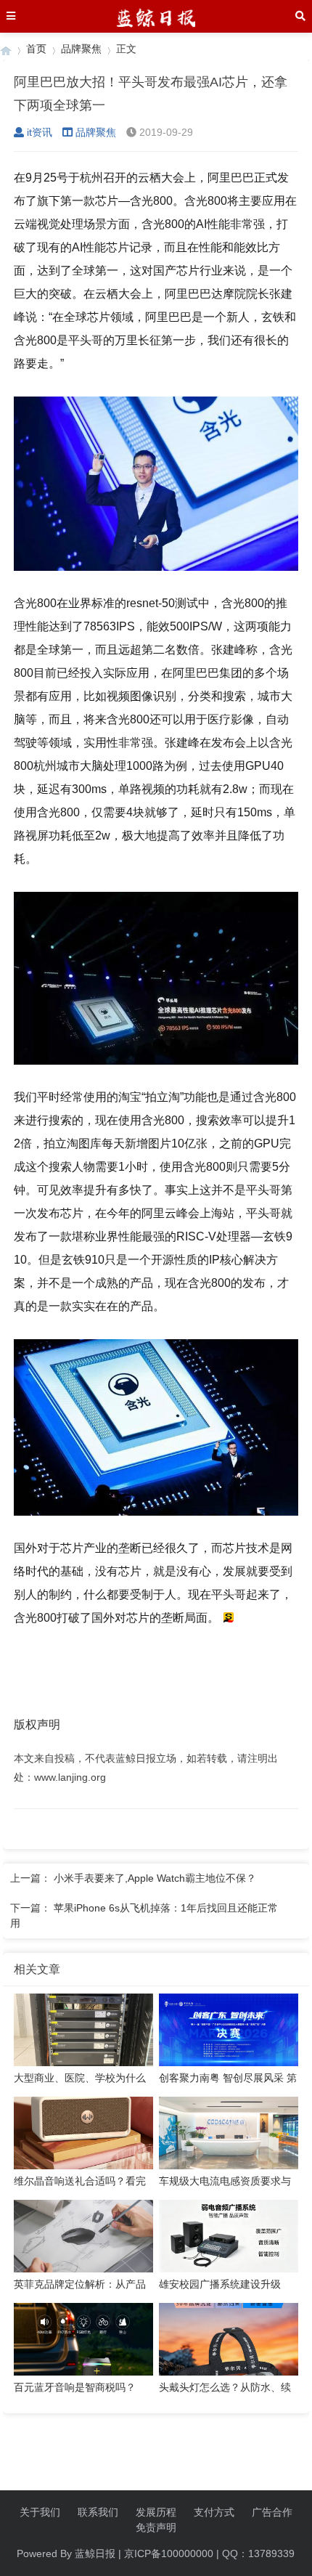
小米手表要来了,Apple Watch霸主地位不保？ (155, 1878)
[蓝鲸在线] (6, 49)
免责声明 (156, 2527)
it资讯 (40, 132)
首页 (36, 49)
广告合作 (272, 2512)
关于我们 (40, 2512)
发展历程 (156, 2512)
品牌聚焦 (81, 49)
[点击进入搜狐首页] (228, 1618)
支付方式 (214, 2512)
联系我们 (98, 2512)
